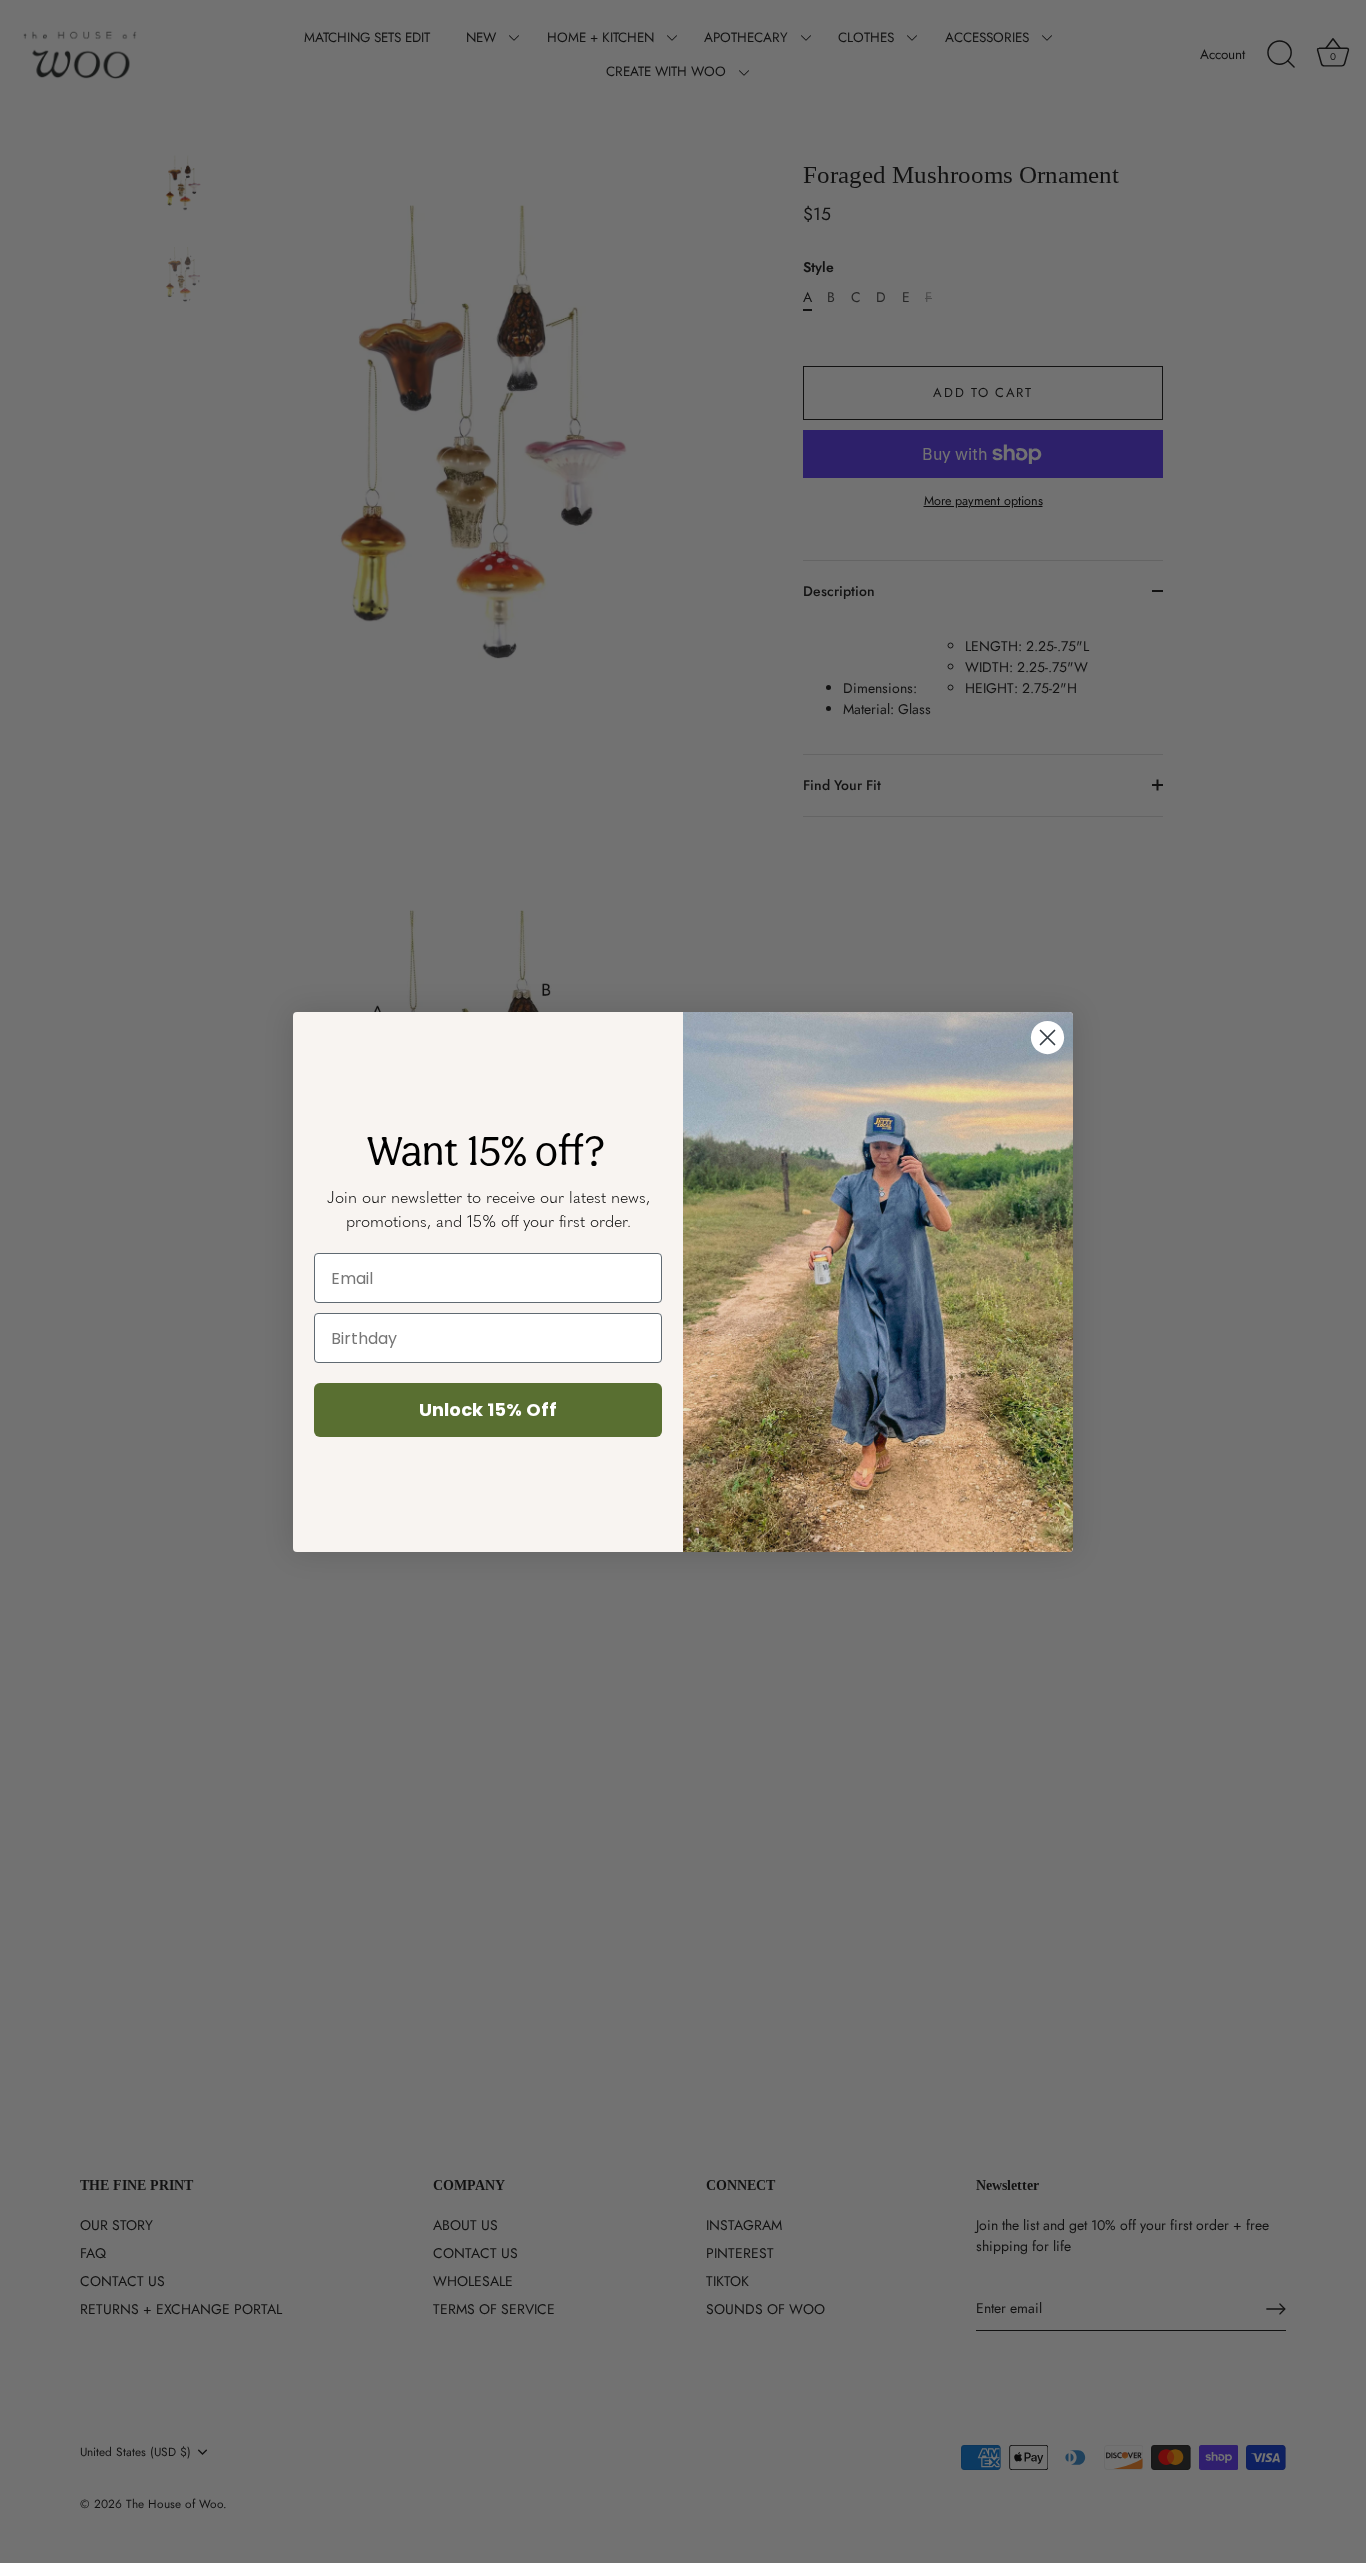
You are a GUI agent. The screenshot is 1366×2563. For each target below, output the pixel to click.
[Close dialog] (1047, 1037)
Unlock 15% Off (488, 1409)
